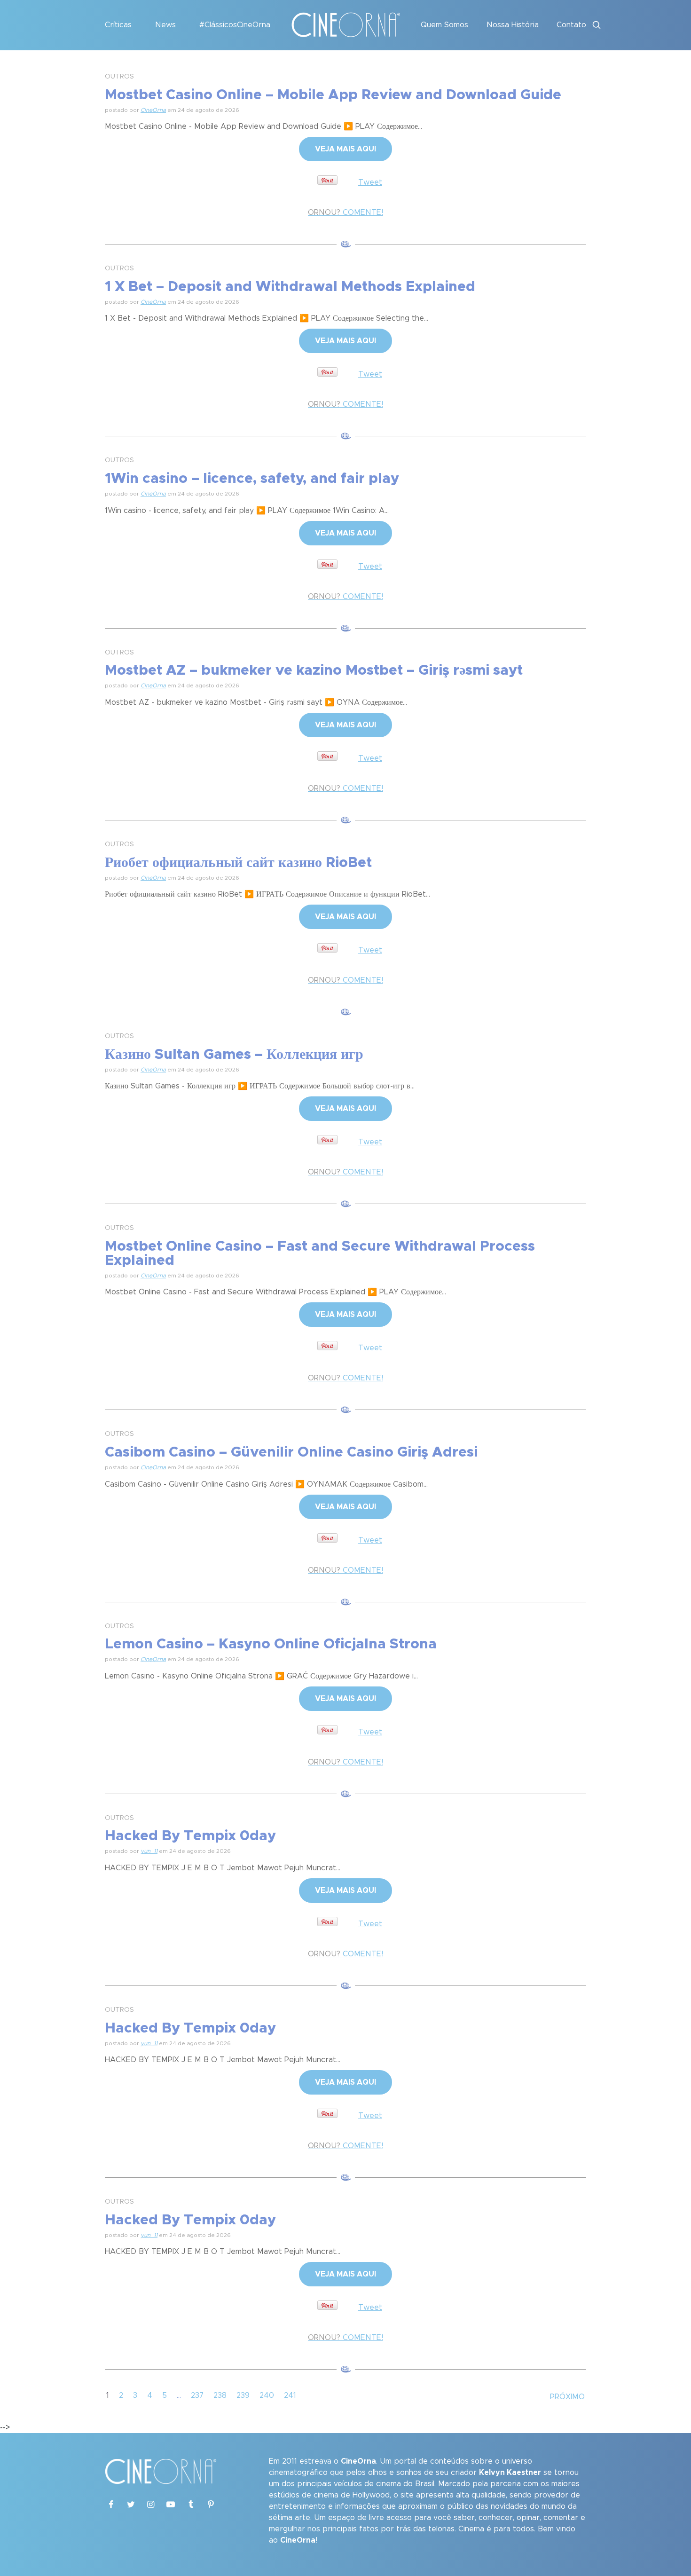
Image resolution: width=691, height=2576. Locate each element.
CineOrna (153, 110)
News (165, 25)
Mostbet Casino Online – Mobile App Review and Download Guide (333, 95)
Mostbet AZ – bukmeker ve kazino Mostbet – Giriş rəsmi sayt (314, 670)
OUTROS (119, 77)
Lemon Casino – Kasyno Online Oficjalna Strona (271, 1644)
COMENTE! (345, 213)
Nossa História (513, 25)
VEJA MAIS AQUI (345, 149)
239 (243, 2395)
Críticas (118, 25)
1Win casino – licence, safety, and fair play (252, 479)
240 (267, 2395)
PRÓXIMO (567, 2397)
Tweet (370, 182)
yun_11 (149, 1851)
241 (290, 2395)
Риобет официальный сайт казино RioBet (238, 863)
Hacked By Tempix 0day (190, 1836)
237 (197, 2395)
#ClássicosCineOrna (235, 25)
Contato (571, 25)
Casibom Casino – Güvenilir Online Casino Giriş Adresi (291, 1452)
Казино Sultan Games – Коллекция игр (234, 1055)
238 (220, 2395)
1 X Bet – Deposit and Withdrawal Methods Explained (290, 287)
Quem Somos (444, 25)
